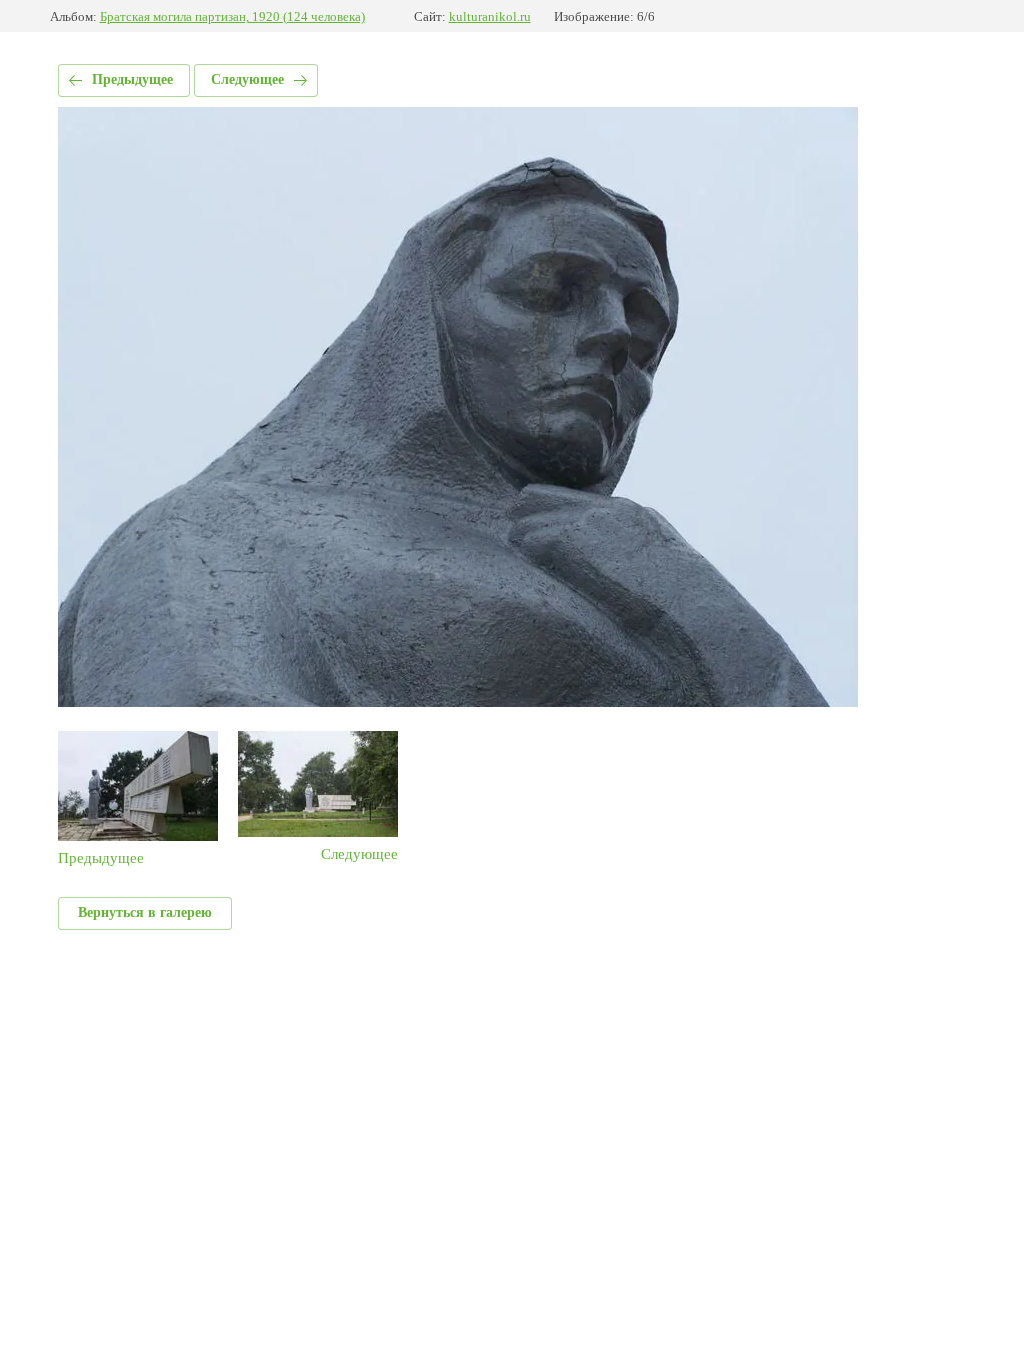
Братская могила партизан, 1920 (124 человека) (232, 16)
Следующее (247, 79)
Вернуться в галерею (145, 912)
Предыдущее (132, 79)
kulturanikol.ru (490, 16)
